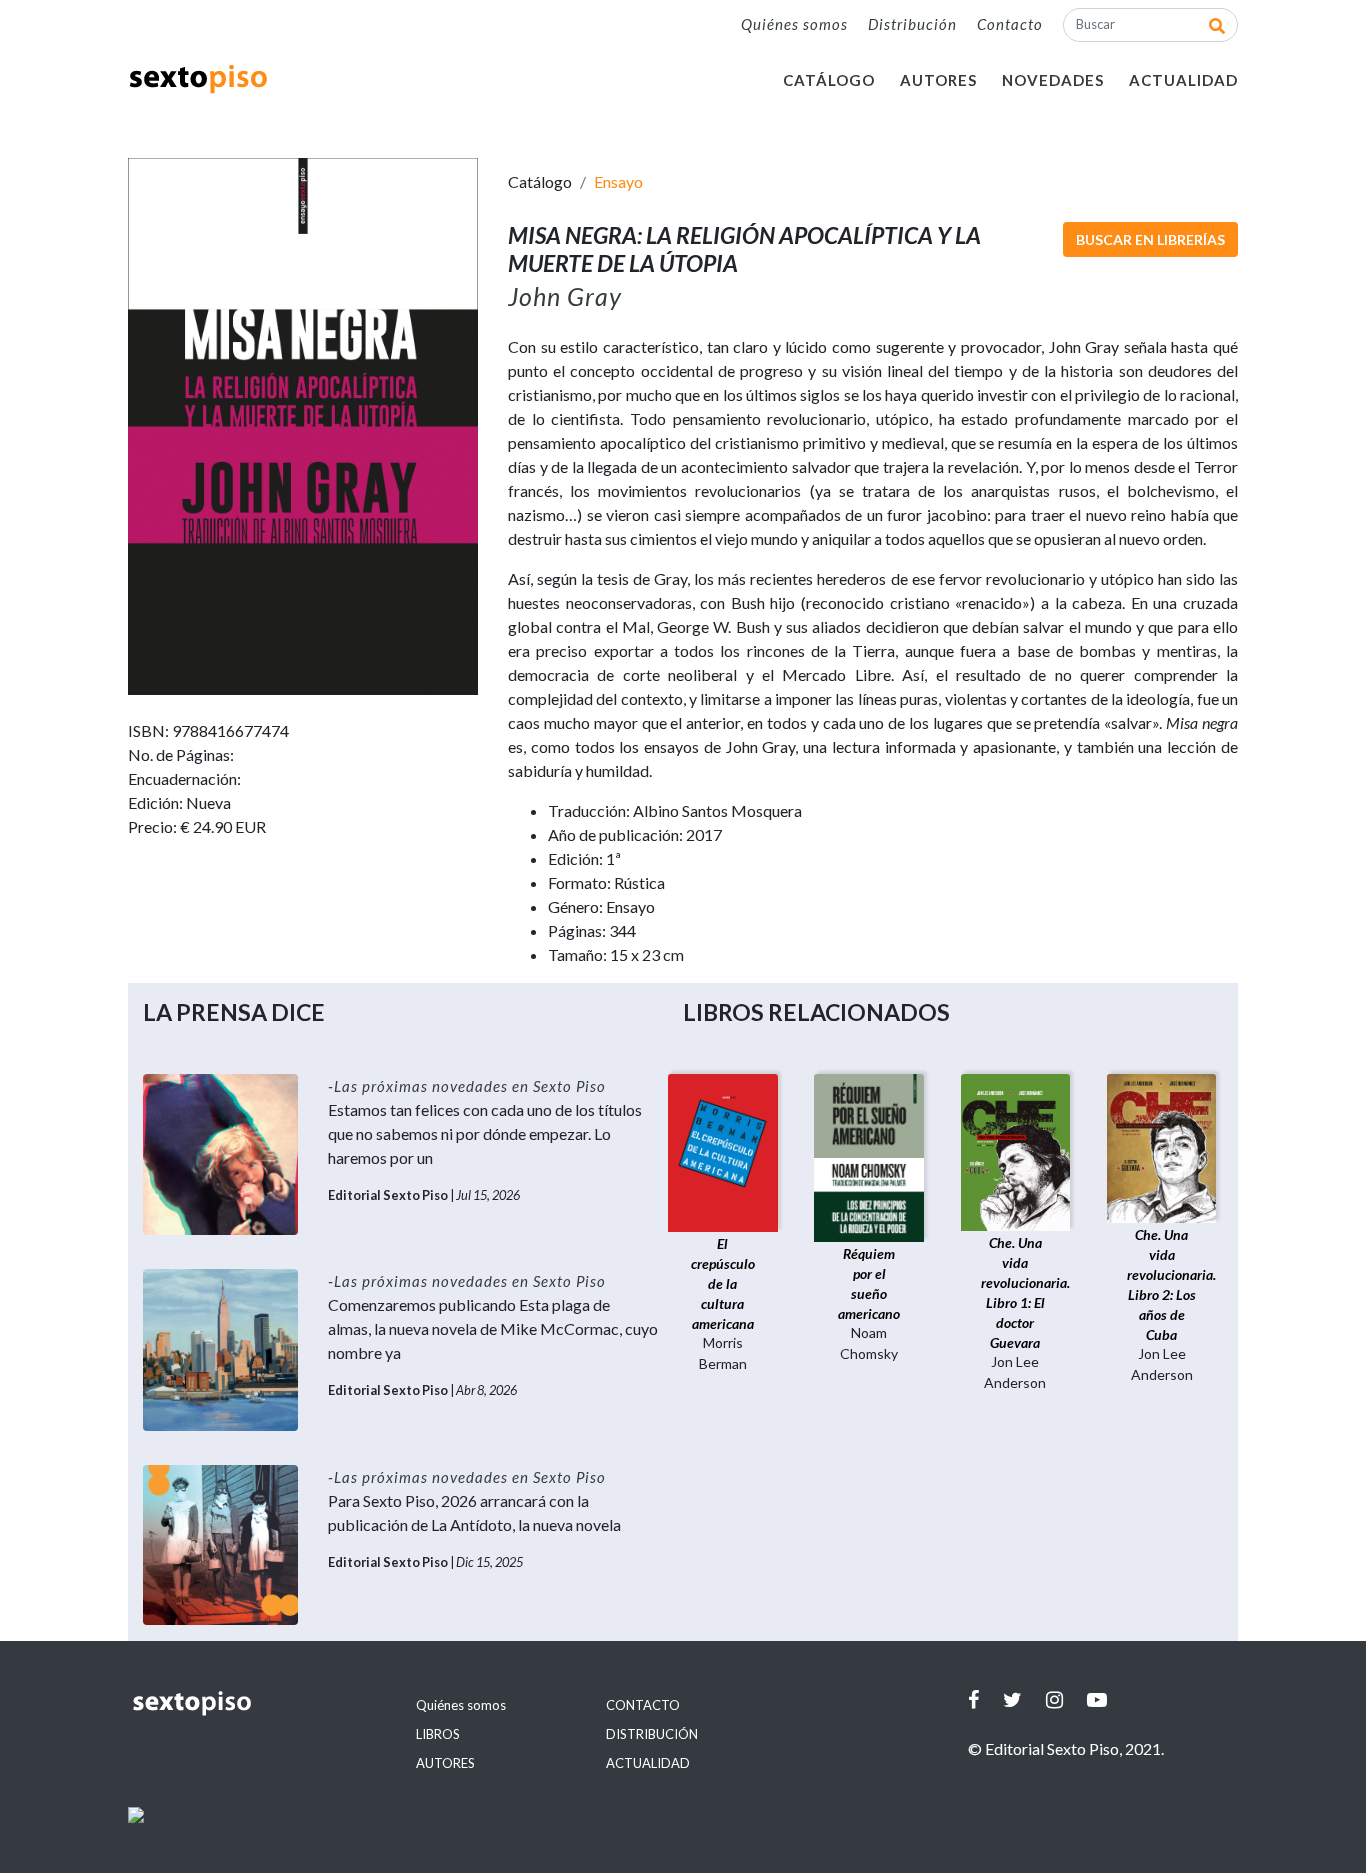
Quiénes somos (794, 24)
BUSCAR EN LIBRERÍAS (1150, 239)
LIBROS (438, 1734)
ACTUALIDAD (1183, 80)
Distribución (912, 24)
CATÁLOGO (829, 80)
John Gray (565, 296)
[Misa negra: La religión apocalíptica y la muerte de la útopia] (303, 424)
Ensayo (618, 181)
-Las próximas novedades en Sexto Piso (467, 1086)
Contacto (1010, 24)
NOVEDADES (1053, 80)
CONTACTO (643, 1705)
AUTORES (938, 80)
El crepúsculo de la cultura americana (723, 1283)
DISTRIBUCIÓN (652, 1734)
